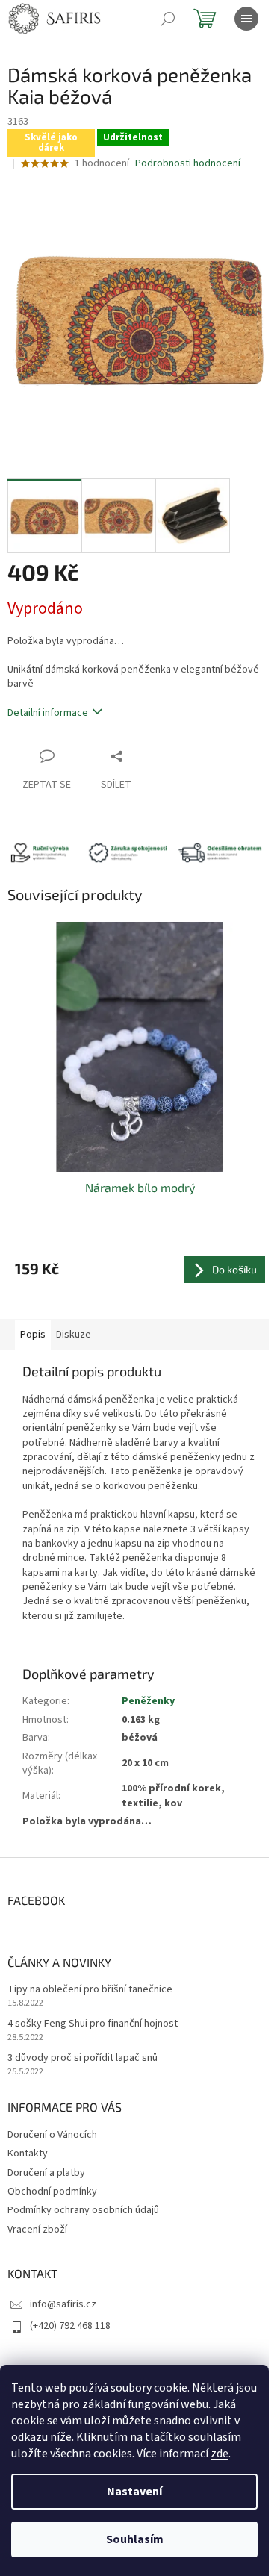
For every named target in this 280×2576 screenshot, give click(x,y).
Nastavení (134, 2492)
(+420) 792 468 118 (70, 2326)
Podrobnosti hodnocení (188, 164)
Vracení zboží (37, 2230)
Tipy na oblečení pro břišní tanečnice (90, 1990)
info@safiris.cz (63, 2304)
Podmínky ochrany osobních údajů (83, 2210)
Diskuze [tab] (74, 1335)
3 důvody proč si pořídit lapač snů (83, 2058)
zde (220, 2454)
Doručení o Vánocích (52, 2135)
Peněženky (148, 1701)
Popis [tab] (33, 1335)
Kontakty (28, 2154)
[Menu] (246, 19)
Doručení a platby (46, 2173)
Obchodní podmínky (52, 2192)
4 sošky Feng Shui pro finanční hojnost (93, 2024)
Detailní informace (48, 713)
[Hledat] (168, 19)
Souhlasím (135, 2539)
